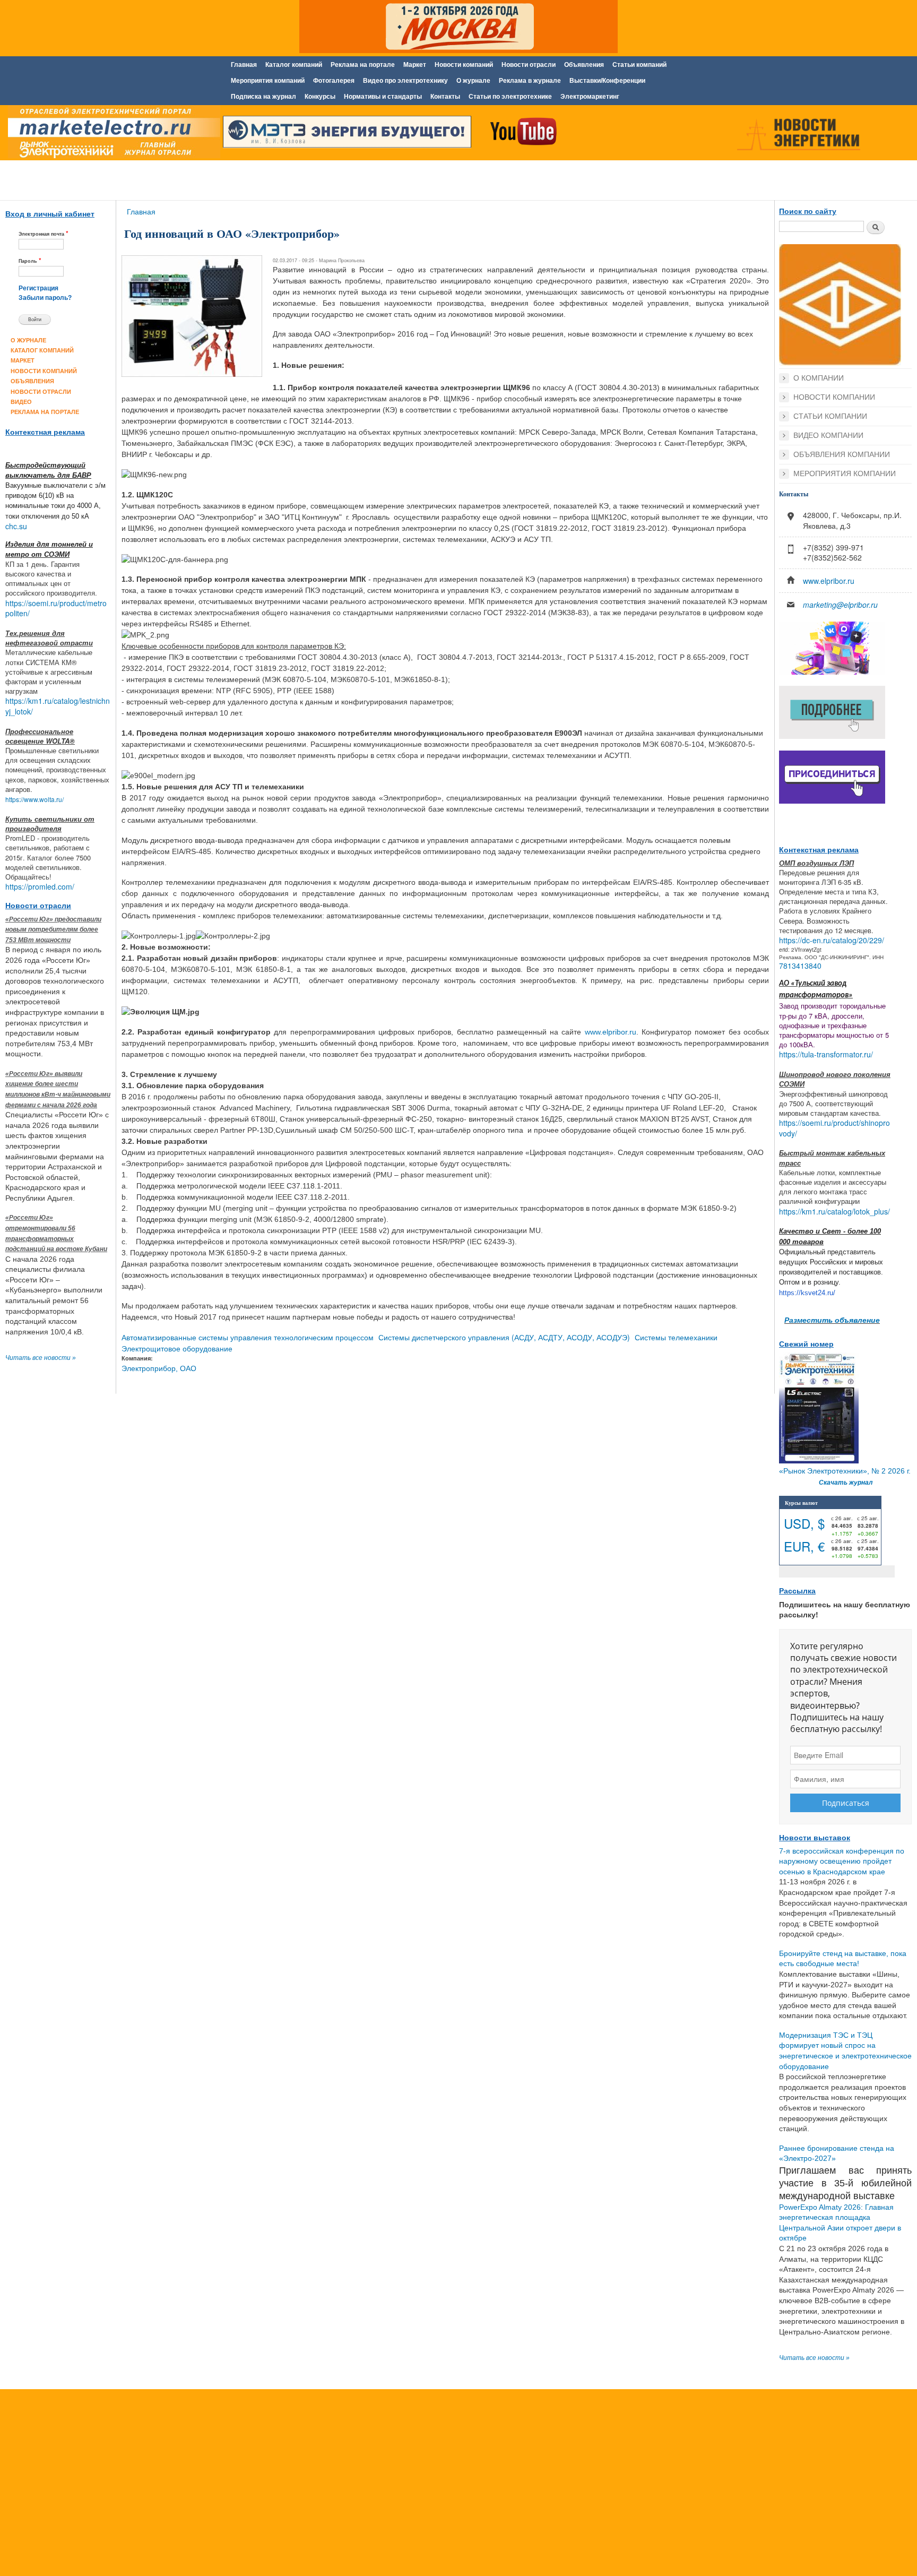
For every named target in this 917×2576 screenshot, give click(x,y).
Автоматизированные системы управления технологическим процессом (248, 1337)
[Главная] (111, 134)
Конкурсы (320, 97)
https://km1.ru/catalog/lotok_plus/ (834, 1211)
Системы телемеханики (676, 1337)
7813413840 (800, 966)
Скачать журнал (846, 1483)
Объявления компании (842, 454)
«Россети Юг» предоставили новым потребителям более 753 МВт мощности (53, 930)
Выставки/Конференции (607, 81)
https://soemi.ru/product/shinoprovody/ (834, 1128)
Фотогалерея (334, 81)
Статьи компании (830, 416)
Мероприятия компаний (268, 81)
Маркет (415, 65)
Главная (244, 65)
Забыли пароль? (45, 298)
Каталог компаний (294, 65)
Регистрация (38, 288)
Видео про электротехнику (405, 81)
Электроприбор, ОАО (159, 1368)
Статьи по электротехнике (510, 97)
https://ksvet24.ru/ (807, 1293)
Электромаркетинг (590, 97)
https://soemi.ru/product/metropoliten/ (56, 608)
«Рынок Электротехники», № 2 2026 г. (845, 1471)
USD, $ (804, 1523)
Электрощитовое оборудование (177, 1348)
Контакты (445, 97)
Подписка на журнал (263, 97)
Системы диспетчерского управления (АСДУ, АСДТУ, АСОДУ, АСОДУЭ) (504, 1337)
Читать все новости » (41, 1358)
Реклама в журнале (530, 81)
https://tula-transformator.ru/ (826, 1054)
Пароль (30, 260)
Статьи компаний (639, 65)
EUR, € (804, 1546)
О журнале (473, 81)
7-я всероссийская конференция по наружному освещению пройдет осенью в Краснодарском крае (842, 1861)
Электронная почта (44, 233)
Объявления (584, 65)
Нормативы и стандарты (383, 97)
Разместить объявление (832, 1320)
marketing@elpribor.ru (840, 605)
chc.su (16, 526)
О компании (819, 378)
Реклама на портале (363, 65)
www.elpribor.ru (611, 1032)
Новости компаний (464, 65)
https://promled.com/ (40, 886)
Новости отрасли (529, 65)
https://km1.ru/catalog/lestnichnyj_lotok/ (58, 706)
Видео (21, 402)
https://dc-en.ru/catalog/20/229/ (832, 940)
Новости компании (834, 397)
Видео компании (828, 435)
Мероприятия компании (845, 473)
